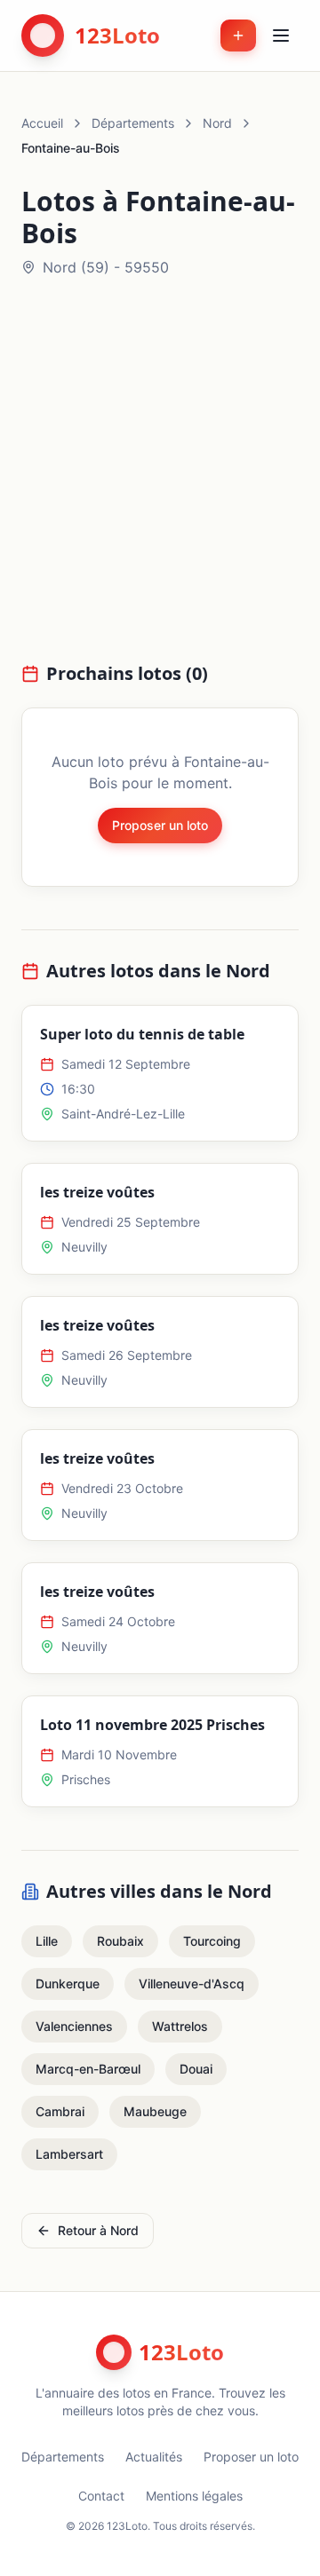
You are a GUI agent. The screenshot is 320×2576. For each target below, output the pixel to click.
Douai (196, 2069)
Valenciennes (74, 2026)
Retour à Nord (98, 2230)
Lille (47, 1941)
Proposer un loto (160, 825)
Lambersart (69, 2154)
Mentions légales (194, 2496)
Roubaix (120, 1941)
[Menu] (281, 36)
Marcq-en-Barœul (88, 2069)
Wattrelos (180, 2026)
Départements (133, 123)
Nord (217, 123)
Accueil (42, 123)
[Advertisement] (160, 480)
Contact (101, 2496)
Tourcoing (212, 1941)
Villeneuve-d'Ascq (192, 1983)
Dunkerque (68, 1983)
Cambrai (60, 2111)
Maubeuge (155, 2111)
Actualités (154, 2457)
